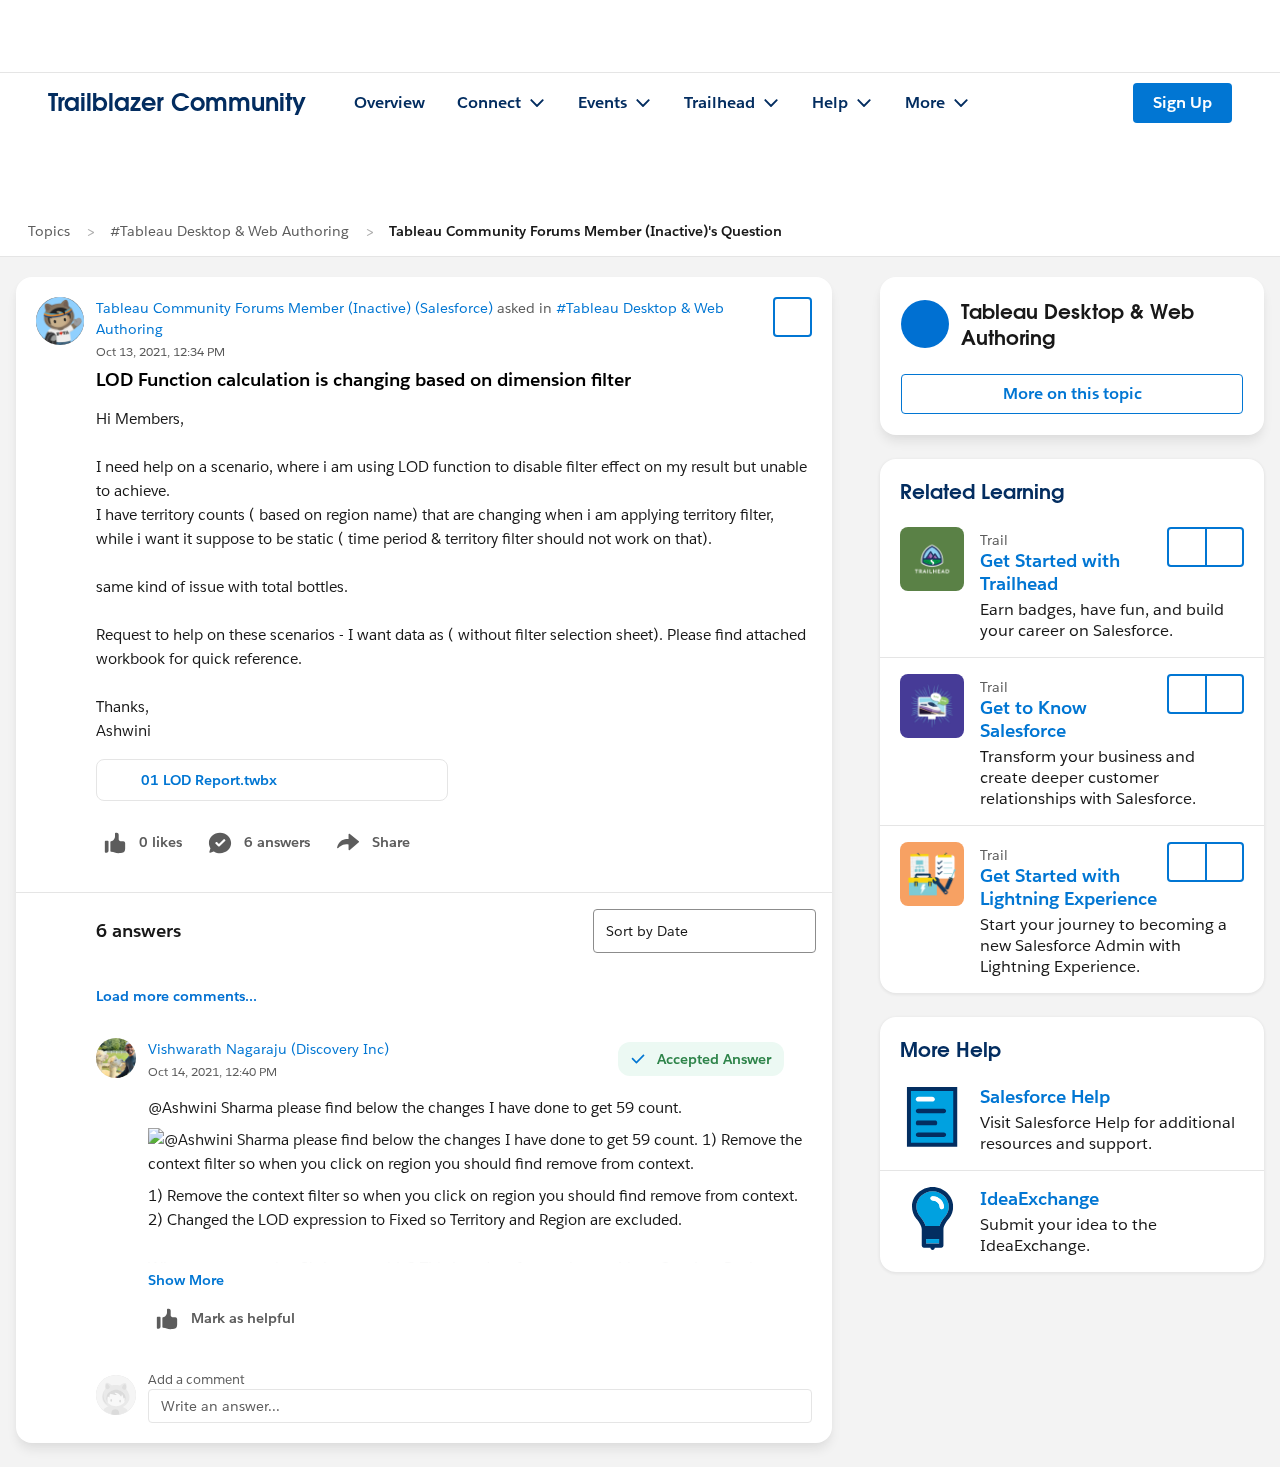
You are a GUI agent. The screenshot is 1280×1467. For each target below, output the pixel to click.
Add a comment (196, 1379)
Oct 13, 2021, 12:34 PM (160, 351)
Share (370, 846)
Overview (389, 102)
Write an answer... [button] (220, 1406)
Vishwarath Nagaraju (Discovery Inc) (268, 1049)
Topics (49, 231)
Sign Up (1182, 102)
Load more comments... (176, 996)
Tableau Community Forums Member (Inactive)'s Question (585, 231)
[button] (1072, 394)
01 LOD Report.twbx (209, 780)
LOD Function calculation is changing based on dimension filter (363, 379)
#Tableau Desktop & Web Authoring (229, 231)
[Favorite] (793, 317)
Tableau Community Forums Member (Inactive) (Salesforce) (294, 308)
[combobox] (704, 931)
